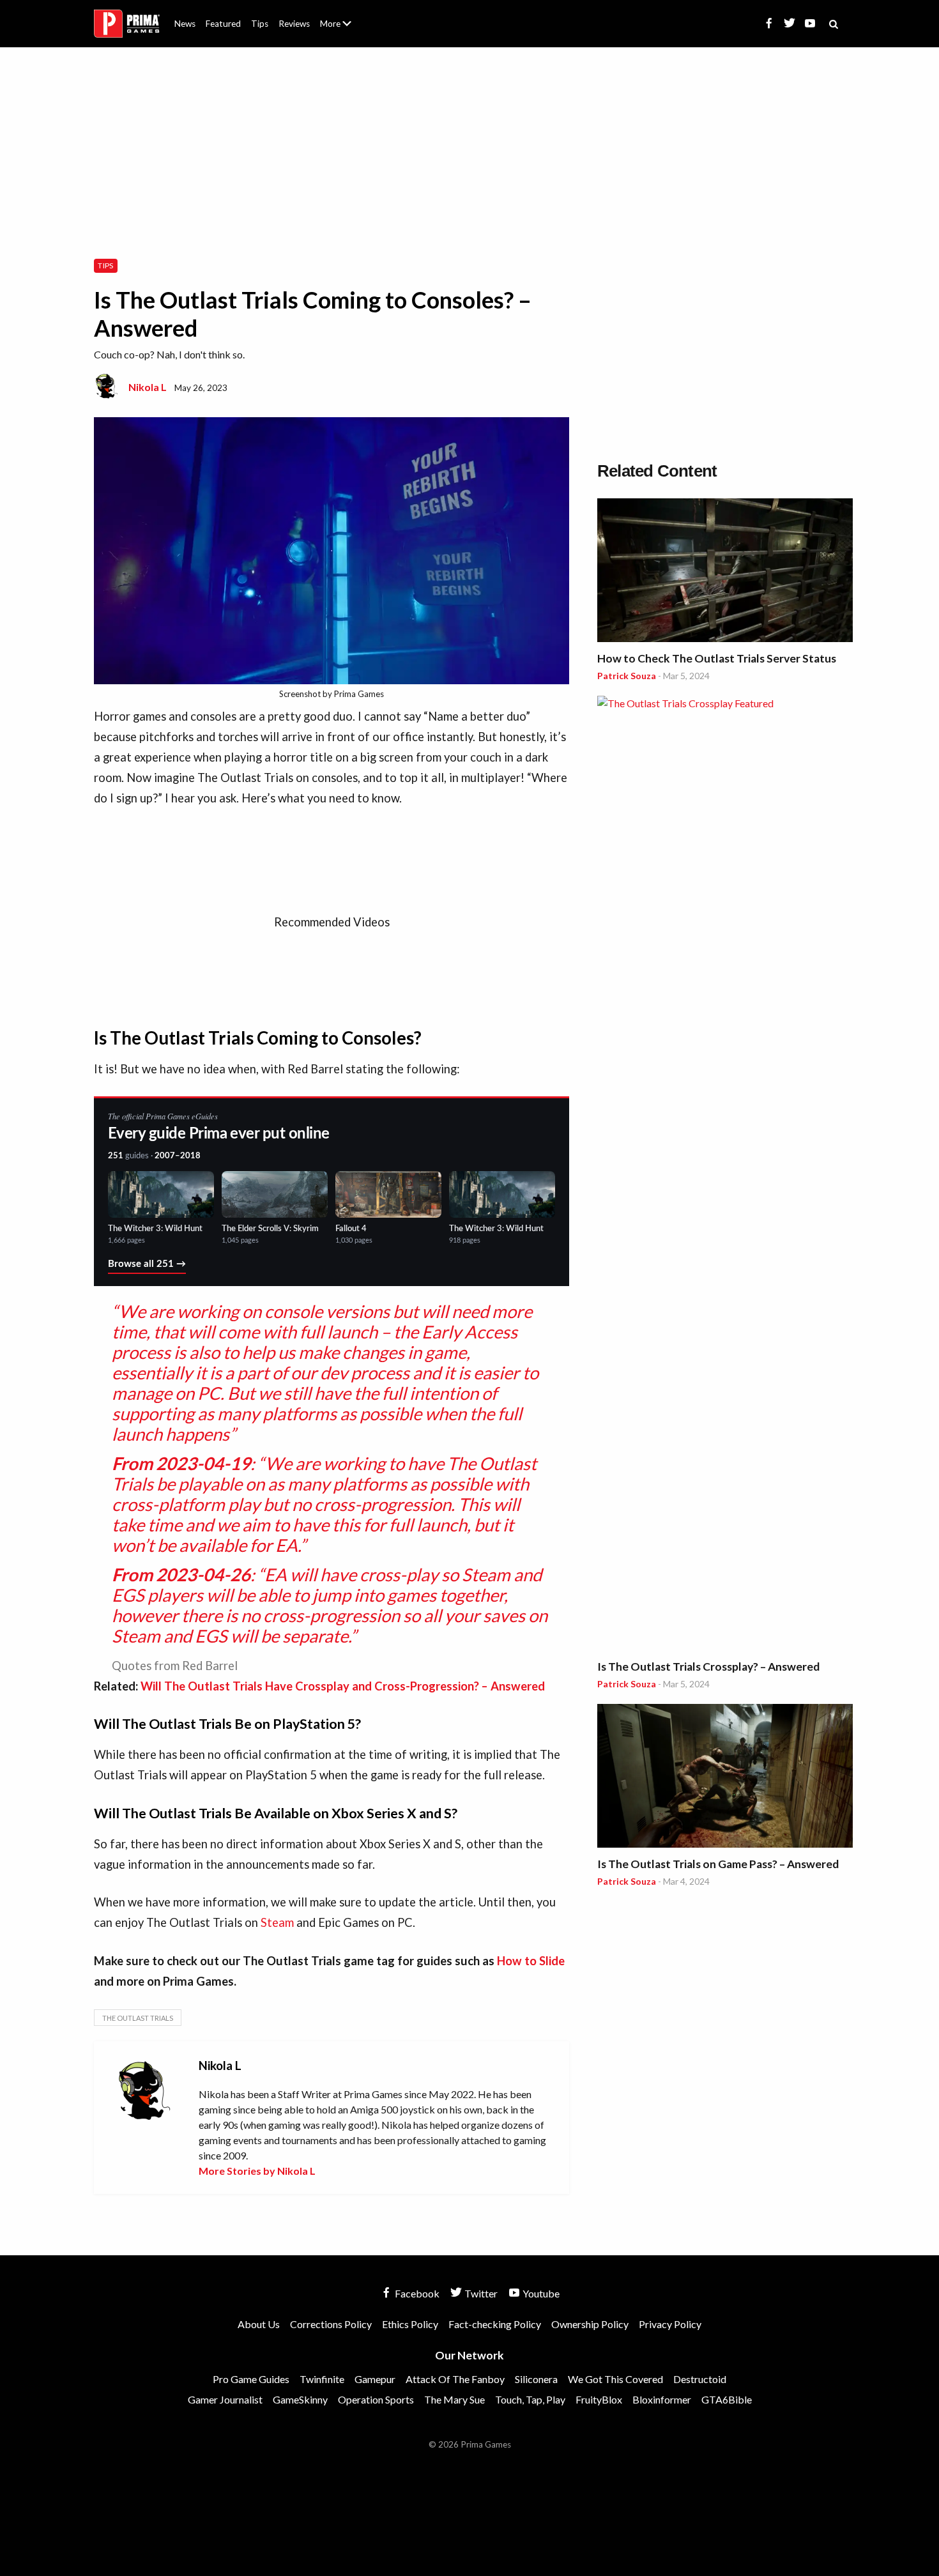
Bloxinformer (662, 2399)
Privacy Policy (670, 2324)
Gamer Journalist (225, 2399)
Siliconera (536, 2379)
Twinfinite (322, 2379)
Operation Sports (376, 2399)
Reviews (294, 24)
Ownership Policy (590, 2324)
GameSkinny (300, 2399)
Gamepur (375, 2379)
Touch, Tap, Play (530, 2399)
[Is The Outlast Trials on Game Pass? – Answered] (725, 1778)
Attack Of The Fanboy (455, 2379)
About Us (338, 16)
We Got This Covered (615, 2379)
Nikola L (148, 387)
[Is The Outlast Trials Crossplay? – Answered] (725, 1175)
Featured (223, 24)
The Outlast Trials (138, 2018)
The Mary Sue (454, 2399)
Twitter (480, 2293)
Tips (260, 24)
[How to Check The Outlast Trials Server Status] (725, 572)
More (343, 29)
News (185, 24)
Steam (277, 1922)
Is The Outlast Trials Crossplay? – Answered (708, 1667)
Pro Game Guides (251, 2379)
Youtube (540, 2293)
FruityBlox (599, 2399)
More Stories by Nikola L (257, 2171)
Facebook (416, 2293)
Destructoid (700, 2379)
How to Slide (531, 1961)
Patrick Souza (627, 676)
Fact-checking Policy (495, 2324)
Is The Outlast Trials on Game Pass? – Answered (718, 1864)
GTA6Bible (727, 2399)
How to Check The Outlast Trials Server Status (717, 658)
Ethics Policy (410, 2324)
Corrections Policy (331, 2324)
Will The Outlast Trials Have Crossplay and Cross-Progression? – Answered (343, 1686)
